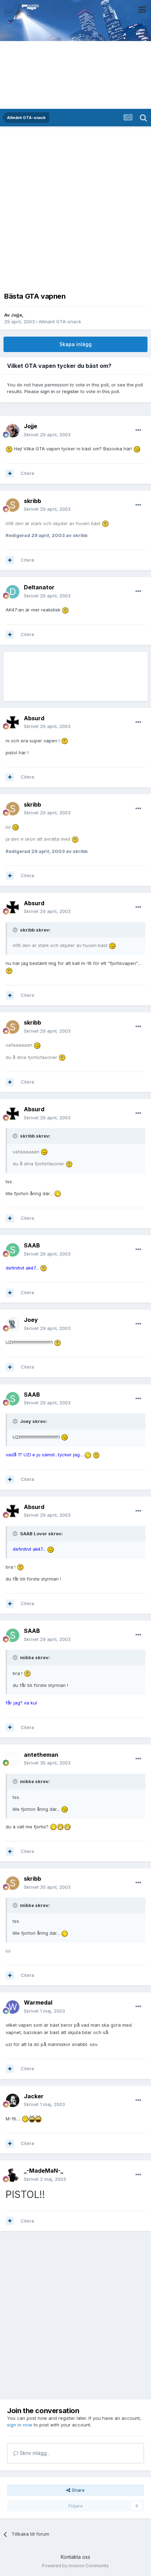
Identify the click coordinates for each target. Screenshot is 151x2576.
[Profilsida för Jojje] (13, 431)
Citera (27, 473)
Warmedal (38, 2002)
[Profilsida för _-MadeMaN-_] (13, 2175)
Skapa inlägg (75, 344)
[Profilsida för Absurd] (13, 722)
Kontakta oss (75, 2557)
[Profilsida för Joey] (13, 1324)
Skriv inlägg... (34, 2453)
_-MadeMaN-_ (44, 2171)
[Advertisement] (75, 208)
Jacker (34, 2096)
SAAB (32, 1245)
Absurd (34, 718)
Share (77, 2490)
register (71, 391)
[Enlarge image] (9, 449)
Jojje (17, 315)
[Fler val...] (138, 430)
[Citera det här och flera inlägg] (10, 474)
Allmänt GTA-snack (60, 322)
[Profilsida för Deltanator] (13, 592)
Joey (31, 1320)
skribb (32, 501)
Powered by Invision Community (75, 2566)
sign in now (20, 2425)
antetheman (41, 1755)
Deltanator (39, 587)
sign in (48, 391)
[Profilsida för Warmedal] (13, 2007)
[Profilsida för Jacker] (13, 2100)
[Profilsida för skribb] (13, 505)
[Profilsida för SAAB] (13, 1250)
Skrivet (47, 435)
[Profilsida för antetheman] (13, 1759)
